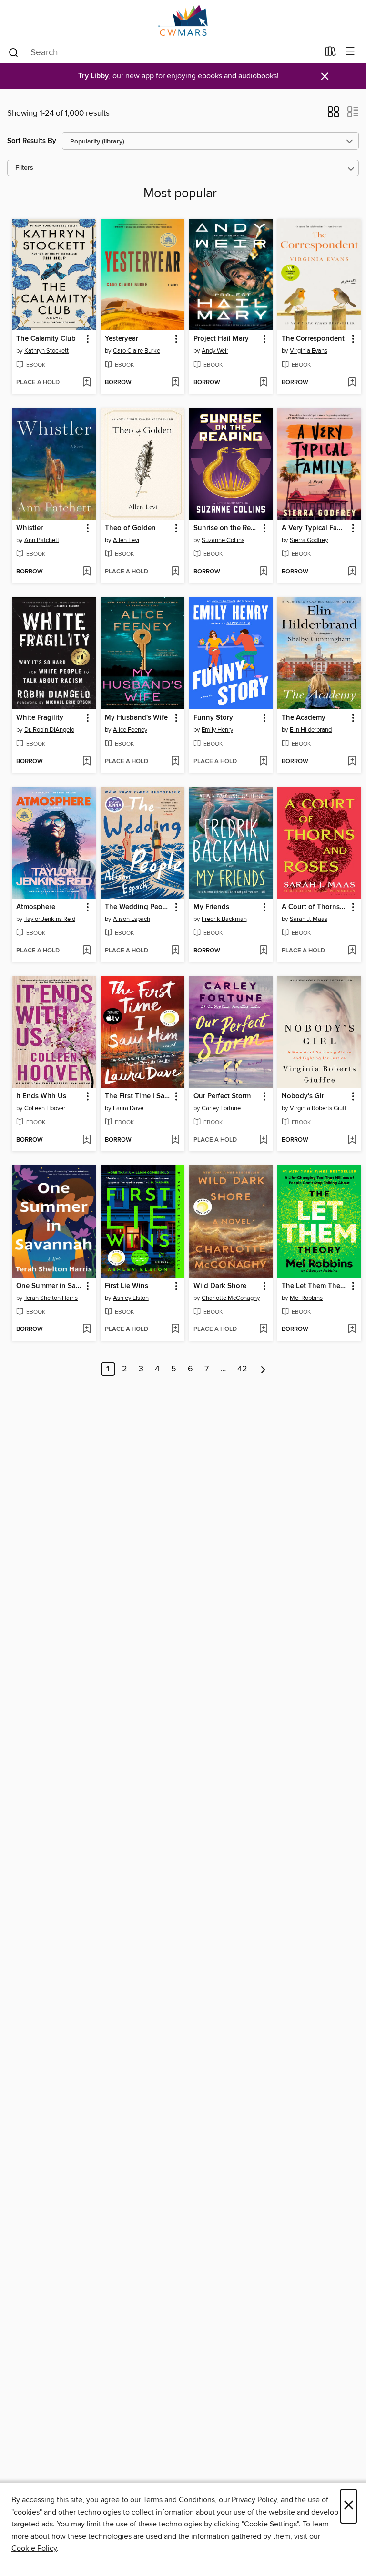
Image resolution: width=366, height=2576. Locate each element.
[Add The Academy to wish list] (352, 762)
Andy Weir (215, 351)
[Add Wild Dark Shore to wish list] (263, 1329)
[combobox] (163, 52)
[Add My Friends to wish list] (263, 951)
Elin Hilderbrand (311, 730)
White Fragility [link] (40, 718)
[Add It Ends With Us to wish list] (86, 1140)
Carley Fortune (221, 1108)
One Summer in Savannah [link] (49, 1286)
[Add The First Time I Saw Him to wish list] (175, 1140)
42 (242, 1369)
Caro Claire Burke (137, 351)
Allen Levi (126, 540)
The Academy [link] (304, 718)
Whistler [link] (30, 528)
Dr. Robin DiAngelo (49, 730)
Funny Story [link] (213, 718)
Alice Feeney (130, 730)
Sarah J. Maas (309, 919)
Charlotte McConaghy (231, 1298)
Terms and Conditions (179, 2500)
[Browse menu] (350, 52)
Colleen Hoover (45, 1108)
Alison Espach (132, 919)
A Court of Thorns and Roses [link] (315, 907)
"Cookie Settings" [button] (270, 2524)
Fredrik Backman (224, 919)
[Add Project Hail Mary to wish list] (263, 383)
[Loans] (330, 53)
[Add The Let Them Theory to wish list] (352, 1329)
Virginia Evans (309, 351)
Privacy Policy (254, 2500)
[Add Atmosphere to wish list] (86, 951)
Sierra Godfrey (309, 540)
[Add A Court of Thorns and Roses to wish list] (352, 951)
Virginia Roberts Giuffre (320, 1108)
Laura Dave (128, 1108)
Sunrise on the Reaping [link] (227, 528)
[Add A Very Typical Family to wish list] (352, 572)
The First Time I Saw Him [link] (138, 1096)
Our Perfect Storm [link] (222, 1096)
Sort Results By (32, 141)
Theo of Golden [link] (130, 528)
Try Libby (93, 76)
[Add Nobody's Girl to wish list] (352, 1140)
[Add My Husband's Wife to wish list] (175, 762)
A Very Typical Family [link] (315, 528)
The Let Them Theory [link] (315, 1286)
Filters (24, 168)
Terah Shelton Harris (51, 1298)
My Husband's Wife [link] (136, 718)
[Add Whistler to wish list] (86, 572)
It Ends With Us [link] (41, 1096)
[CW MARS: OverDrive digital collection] (183, 20)
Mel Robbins (306, 1298)
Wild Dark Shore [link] (220, 1286)
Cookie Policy (34, 2548)
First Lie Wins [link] (127, 1286)
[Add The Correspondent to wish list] (352, 383)
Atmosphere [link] (36, 907)
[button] (333, 115)
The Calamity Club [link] (46, 339)
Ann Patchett (42, 540)
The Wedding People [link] (138, 907)
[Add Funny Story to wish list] (263, 762)
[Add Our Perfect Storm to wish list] (263, 1140)
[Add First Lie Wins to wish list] (175, 1329)
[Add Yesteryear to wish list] (175, 383)
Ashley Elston (131, 1298)
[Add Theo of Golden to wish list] (175, 572)
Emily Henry (217, 730)
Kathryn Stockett (46, 351)
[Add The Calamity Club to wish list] (86, 383)
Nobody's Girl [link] (304, 1096)
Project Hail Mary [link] (221, 339)
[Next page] (263, 1369)
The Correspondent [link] (313, 339)
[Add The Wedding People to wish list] (175, 951)
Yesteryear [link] (122, 339)
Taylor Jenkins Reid (50, 919)
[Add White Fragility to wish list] (86, 762)
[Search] (14, 52)
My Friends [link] (211, 907)
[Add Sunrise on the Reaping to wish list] (263, 572)
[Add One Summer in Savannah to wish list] (86, 1329)
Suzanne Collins (223, 540)
